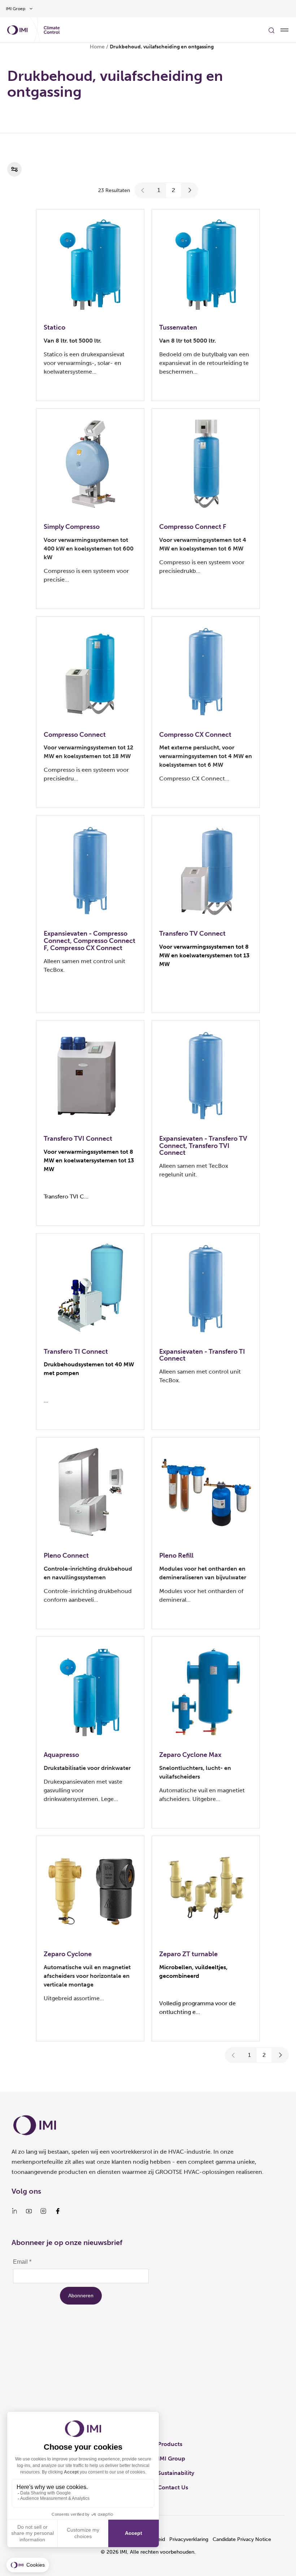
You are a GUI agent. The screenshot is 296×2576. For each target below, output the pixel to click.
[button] (143, 190)
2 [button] (173, 190)
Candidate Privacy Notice (242, 2539)
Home (97, 47)
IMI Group (171, 2458)
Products (170, 2444)
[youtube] (29, 2211)
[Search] (271, 30)
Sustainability (176, 2473)
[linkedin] (14, 2211)
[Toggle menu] (284, 30)
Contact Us (173, 2487)
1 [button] (159, 190)
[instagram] (43, 2211)
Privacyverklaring (189, 2539)
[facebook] (58, 2211)
